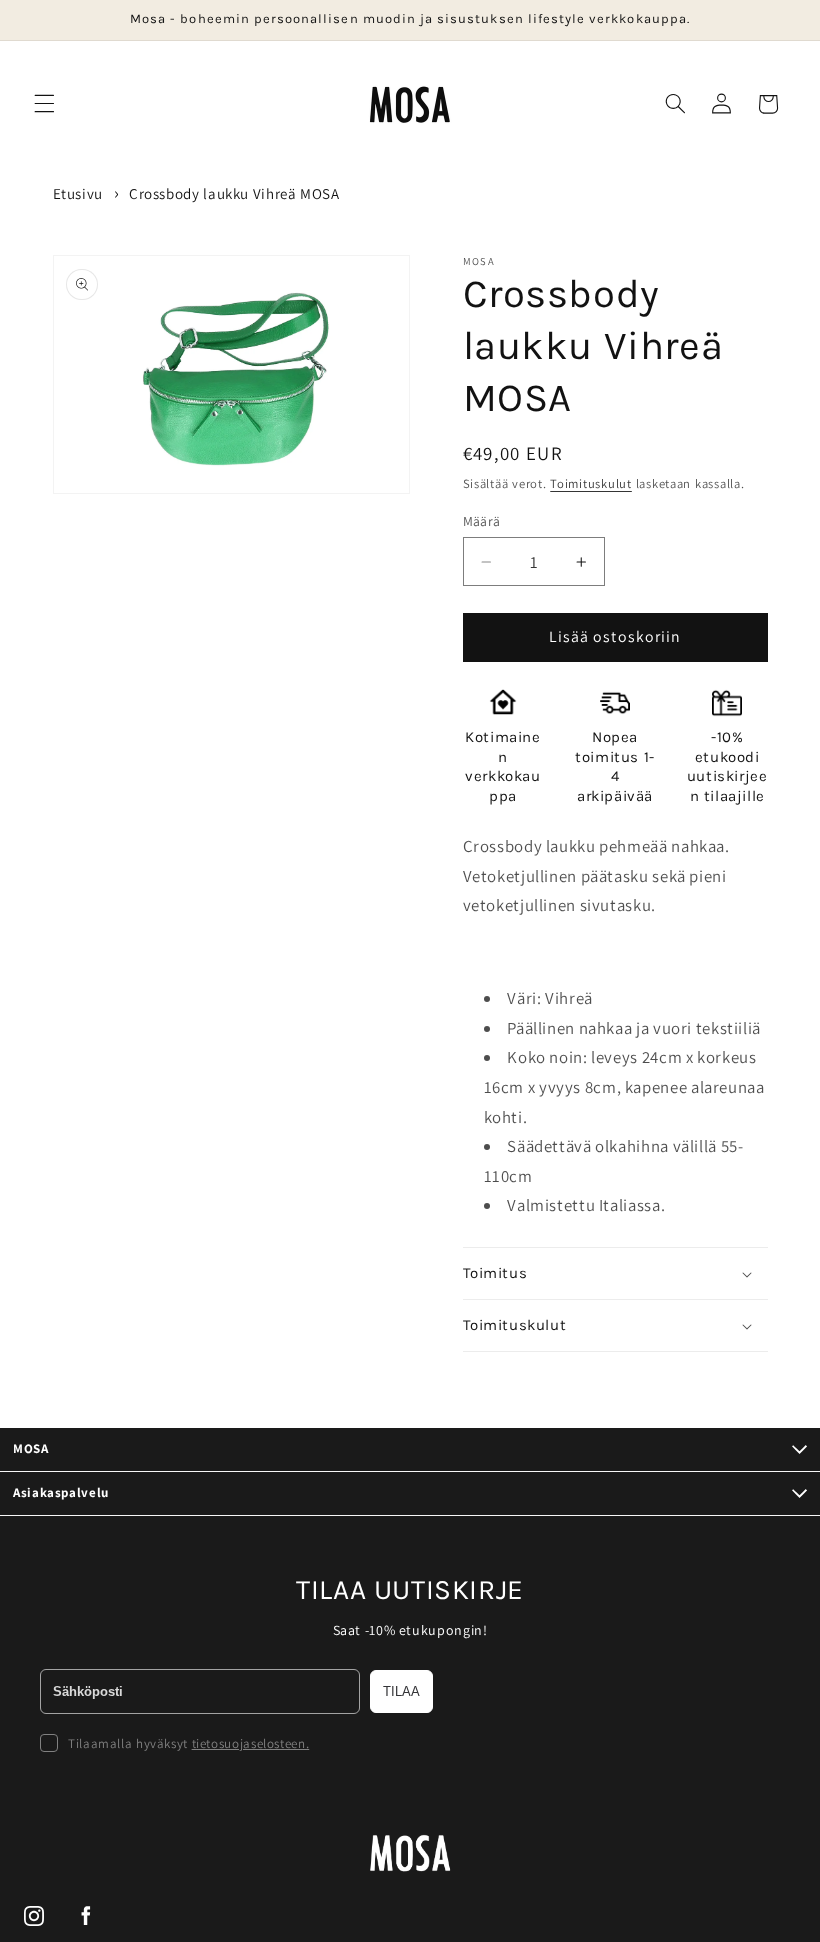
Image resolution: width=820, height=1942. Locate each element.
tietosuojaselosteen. (251, 1743)
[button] (44, 104)
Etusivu (78, 193)
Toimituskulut (591, 483)
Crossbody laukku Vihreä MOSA (234, 193)
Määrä (482, 521)
